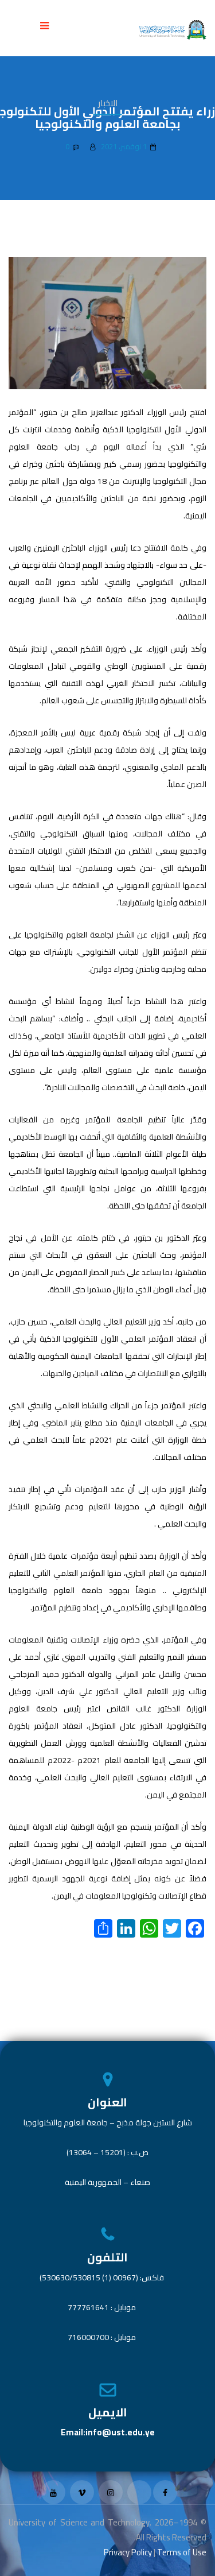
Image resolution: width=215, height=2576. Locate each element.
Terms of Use (182, 2552)
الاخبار (108, 103)
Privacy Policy (128, 2552)
